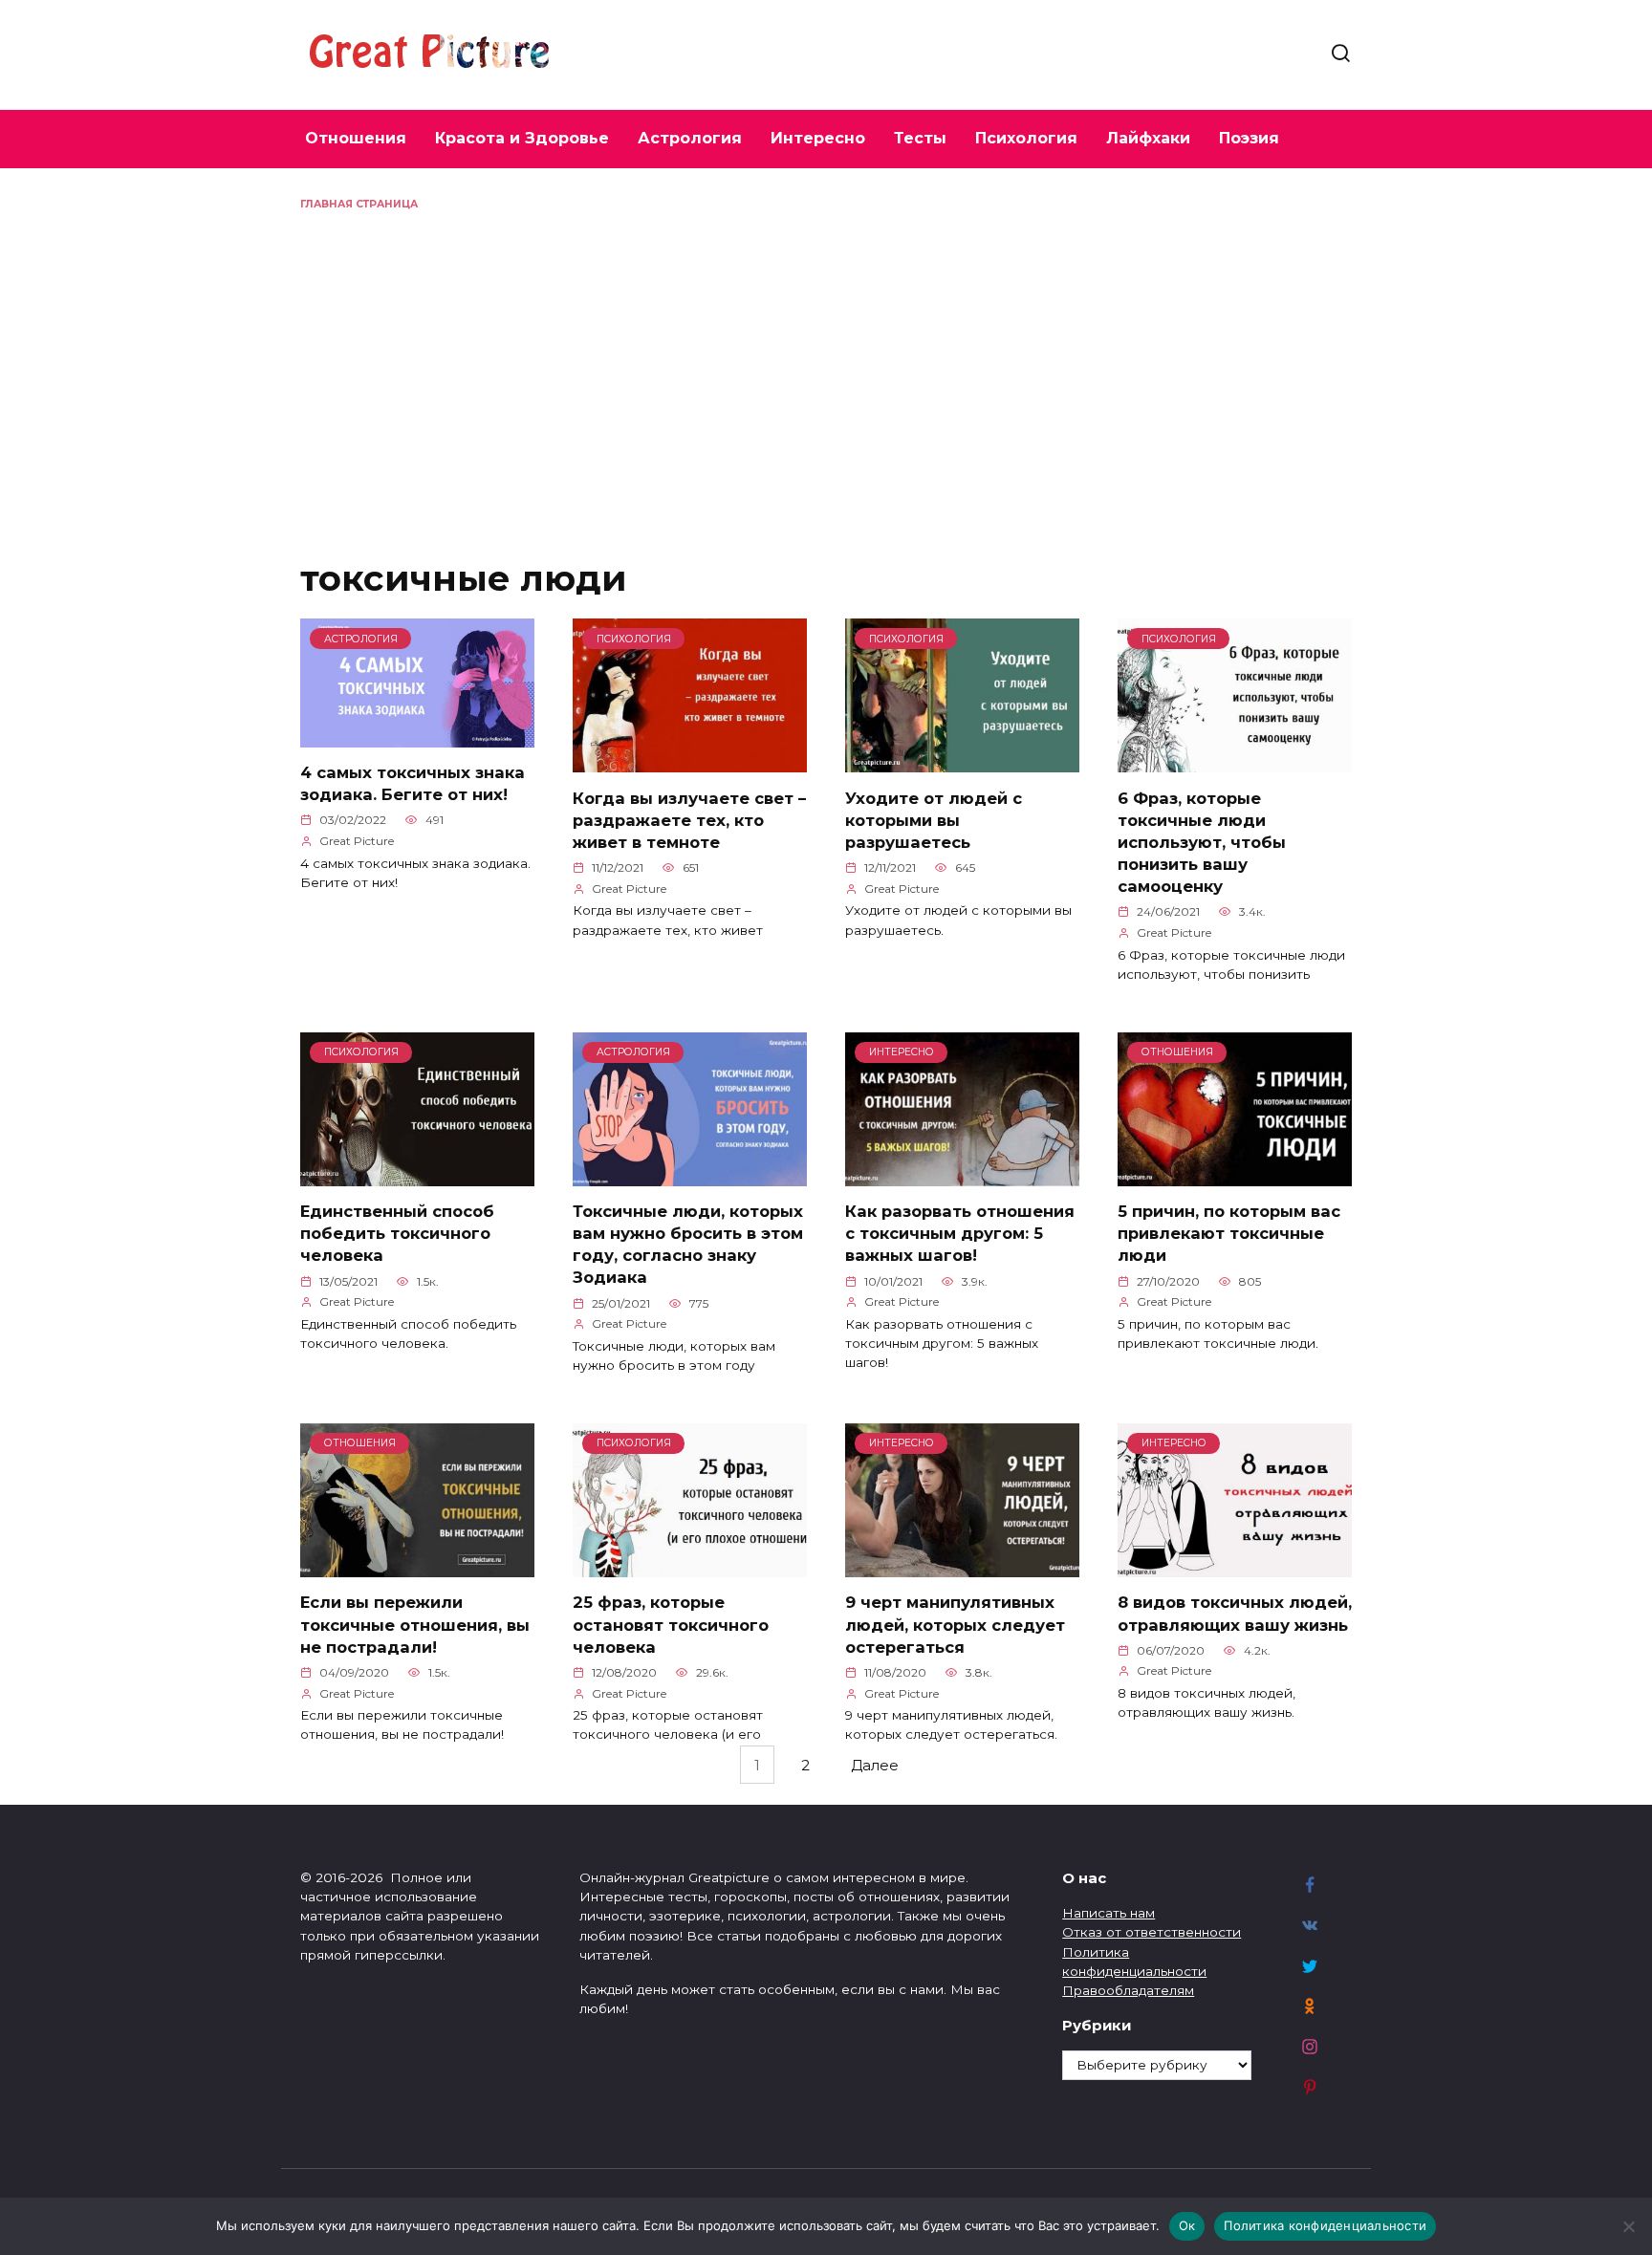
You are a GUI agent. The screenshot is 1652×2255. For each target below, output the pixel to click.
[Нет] (1628, 2226)
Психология (1026, 138)
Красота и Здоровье (522, 138)
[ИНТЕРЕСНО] (962, 1174)
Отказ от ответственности (1152, 1932)
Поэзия (1249, 138)
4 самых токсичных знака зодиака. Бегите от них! (413, 783)
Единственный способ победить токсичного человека (397, 1233)
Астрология (690, 138)
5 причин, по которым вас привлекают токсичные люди (1229, 1233)
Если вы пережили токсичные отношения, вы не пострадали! (415, 1624)
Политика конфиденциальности (1325, 2225)
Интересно (818, 138)
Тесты (920, 138)
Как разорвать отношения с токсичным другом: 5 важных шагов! (960, 1233)
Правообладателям (1128, 1990)
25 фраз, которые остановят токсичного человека (671, 1624)
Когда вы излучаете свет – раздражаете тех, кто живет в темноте (689, 819)
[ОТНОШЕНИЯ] (1235, 1174)
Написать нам (1109, 1913)
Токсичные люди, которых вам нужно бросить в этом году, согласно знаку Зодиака (688, 1244)
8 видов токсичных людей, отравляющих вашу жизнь (1235, 1613)
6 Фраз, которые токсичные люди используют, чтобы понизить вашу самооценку (1202, 841)
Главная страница (359, 204)
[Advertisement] (826, 356)
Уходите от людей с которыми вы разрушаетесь (934, 819)
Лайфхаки (1148, 138)
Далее (875, 1764)
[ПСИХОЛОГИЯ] (690, 761)
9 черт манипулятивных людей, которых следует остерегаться (955, 1624)
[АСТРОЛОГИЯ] (417, 736)
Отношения (356, 138)
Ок (1187, 2225)
